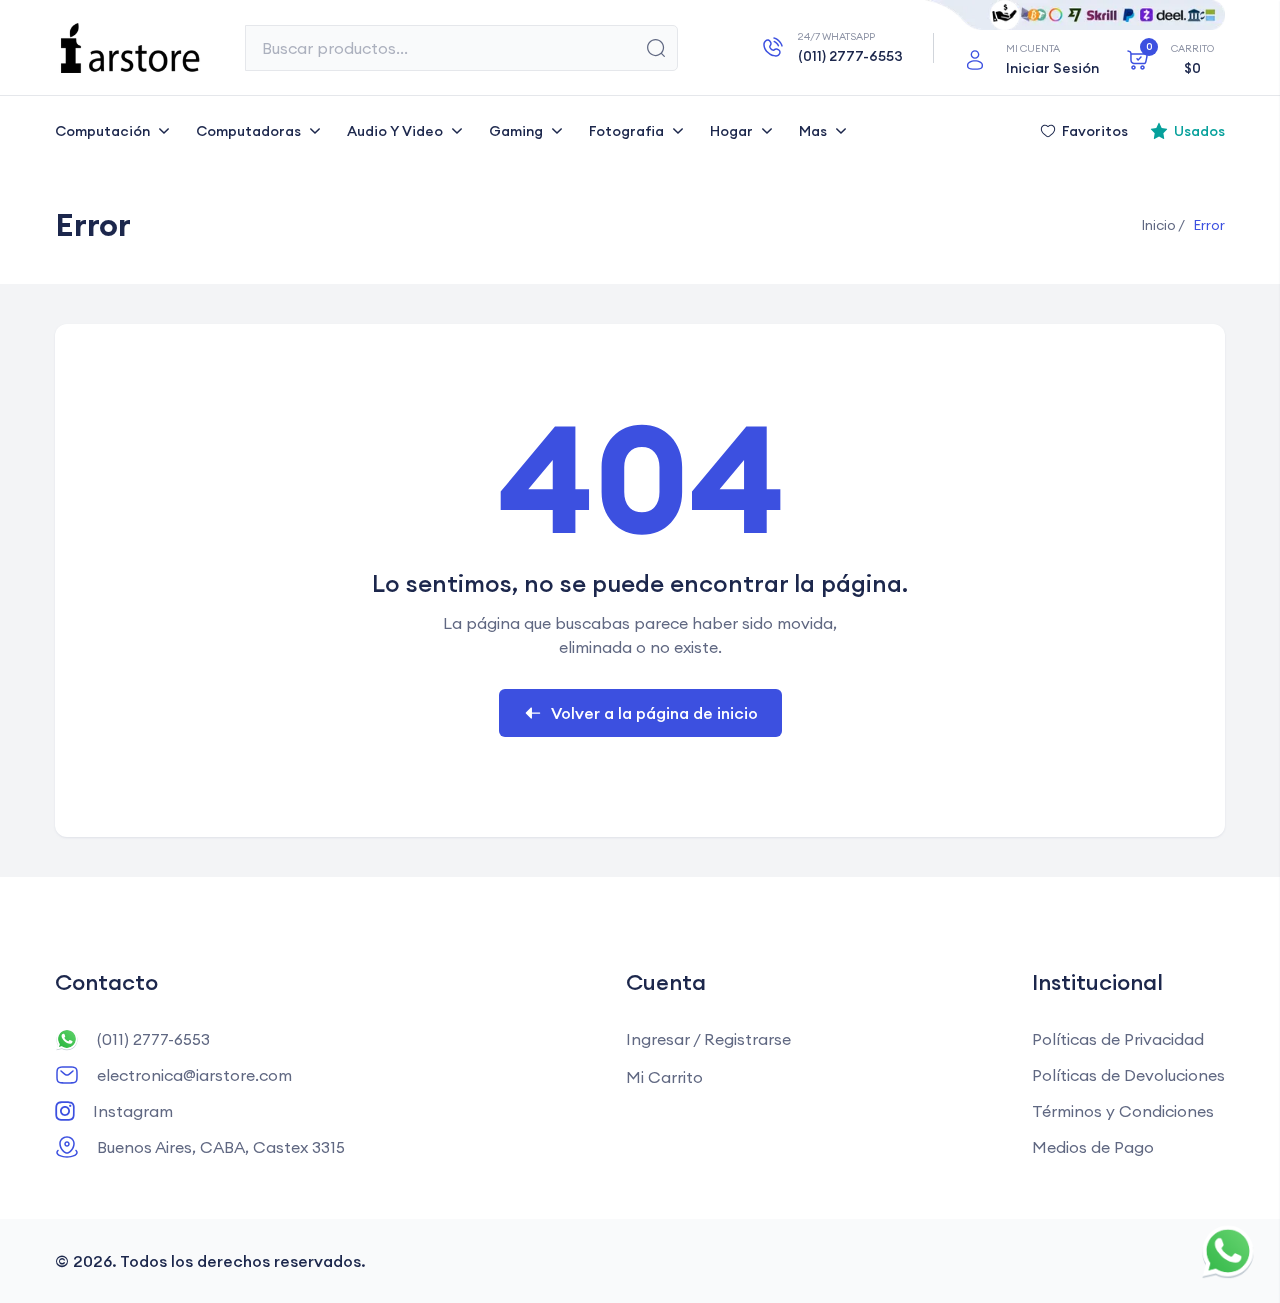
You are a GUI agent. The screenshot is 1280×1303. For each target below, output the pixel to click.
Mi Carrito (664, 1077)
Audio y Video (395, 131)
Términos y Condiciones (1123, 1111)
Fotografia (626, 131)
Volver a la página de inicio (654, 713)
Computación (102, 131)
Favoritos (1095, 131)
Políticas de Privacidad (1118, 1039)
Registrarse (747, 1039)
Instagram (133, 1111)
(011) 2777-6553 (153, 1039)
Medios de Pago (1093, 1147)
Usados (1199, 131)
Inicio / (1163, 225)
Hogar (731, 131)
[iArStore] (130, 48)
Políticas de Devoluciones (1128, 1075)
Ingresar (658, 1039)
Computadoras (248, 131)
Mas (813, 131)
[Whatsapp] (1228, 1251)
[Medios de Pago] (1075, 15)
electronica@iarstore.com (194, 1075)
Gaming (516, 131)
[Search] (656, 48)
